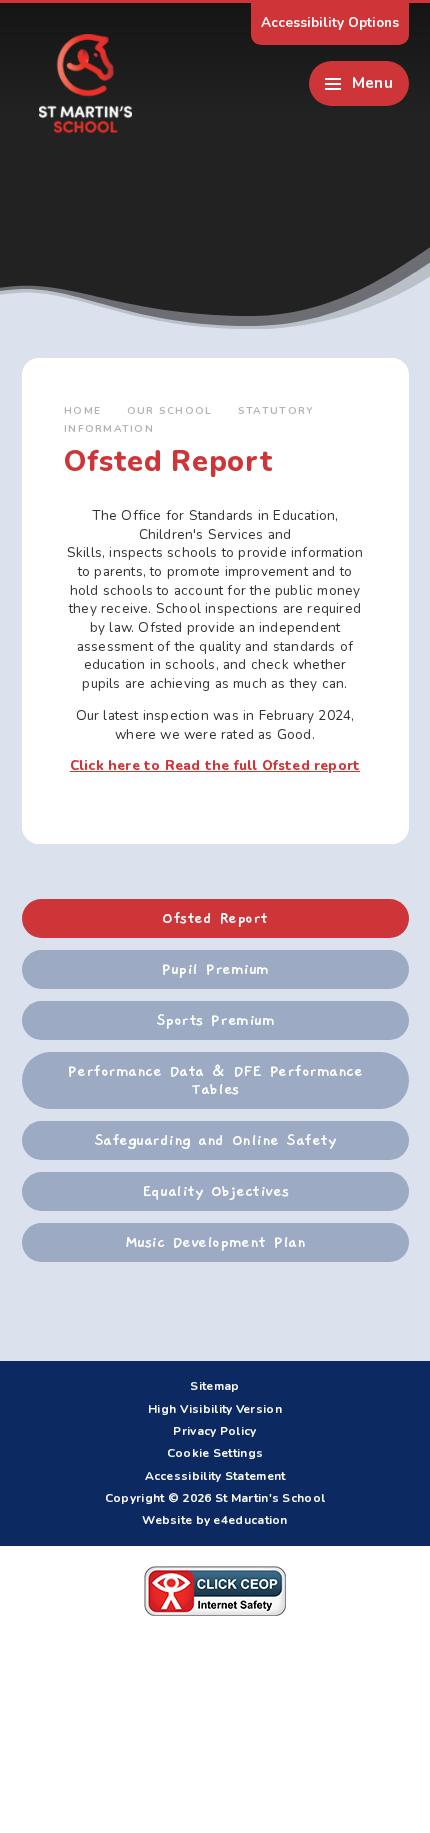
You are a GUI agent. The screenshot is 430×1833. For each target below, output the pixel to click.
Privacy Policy (214, 1431)
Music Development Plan (215, 1242)
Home (82, 411)
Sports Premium (215, 1020)
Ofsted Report (215, 918)
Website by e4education (215, 1520)
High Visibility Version (215, 1409)
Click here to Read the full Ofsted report (215, 765)
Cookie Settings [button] (215, 1453)
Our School (170, 411)
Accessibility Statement (215, 1476)
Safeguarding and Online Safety (215, 1140)
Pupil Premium (215, 969)
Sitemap (214, 1386)
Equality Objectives (215, 1191)
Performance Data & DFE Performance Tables (214, 1080)
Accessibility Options (330, 22)
